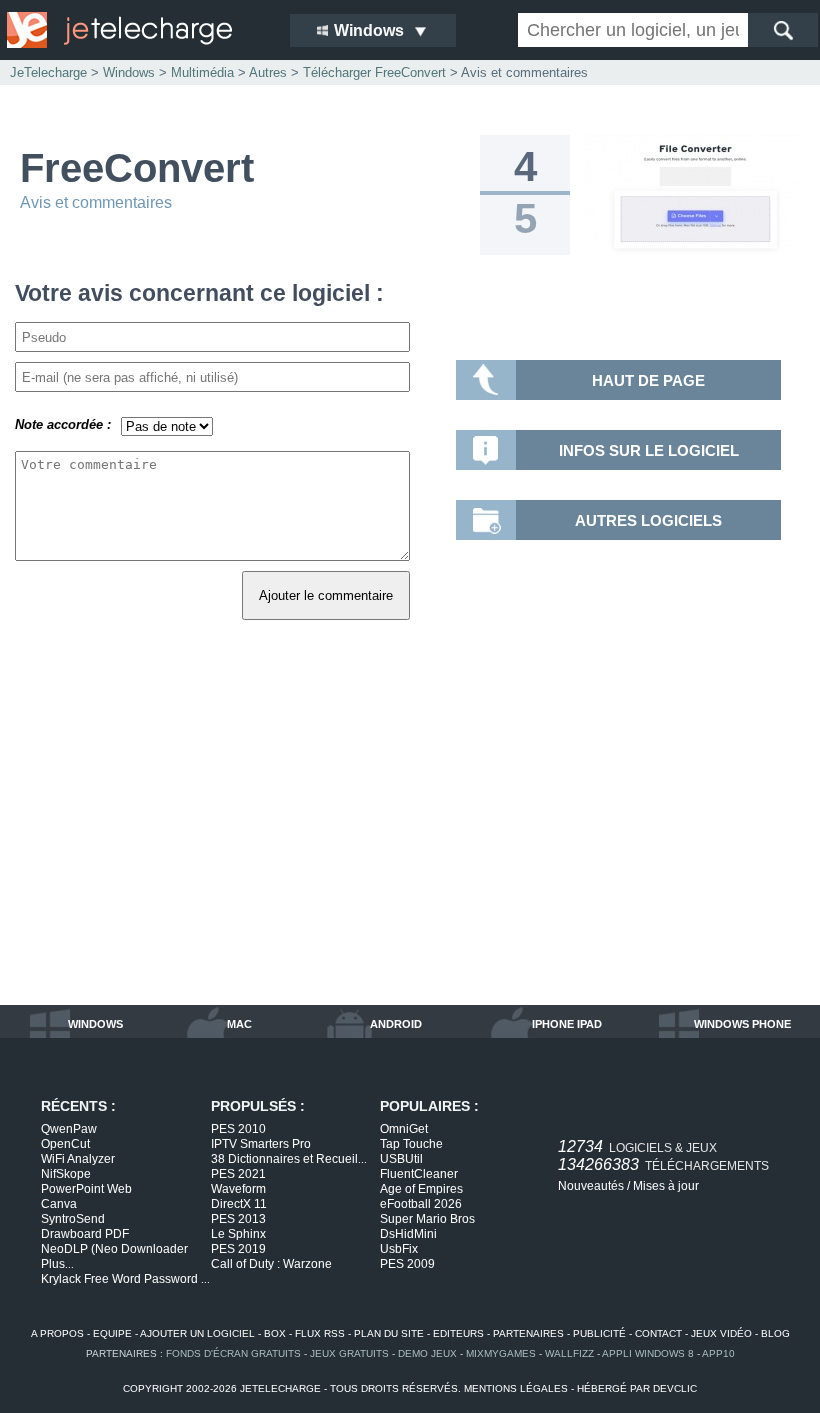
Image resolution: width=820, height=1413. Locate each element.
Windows (129, 72)
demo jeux (427, 1353)
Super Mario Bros (427, 1219)
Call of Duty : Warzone (271, 1264)
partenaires (528, 1333)
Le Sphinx (238, 1234)
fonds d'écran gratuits (233, 1353)
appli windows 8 (648, 1353)
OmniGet (404, 1129)
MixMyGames (501, 1353)
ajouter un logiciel (197, 1333)
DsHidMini (408, 1234)
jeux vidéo (721, 1333)
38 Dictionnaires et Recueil (289, 1159)
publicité (599, 1333)
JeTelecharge (48, 72)
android (396, 1024)
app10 (718, 1353)
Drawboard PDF (85, 1234)
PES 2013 (238, 1219)
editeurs (458, 1333)
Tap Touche (411, 1144)
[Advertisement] (410, 835)
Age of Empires (421, 1189)
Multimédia (202, 72)
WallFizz (569, 1353)
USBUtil (401, 1159)
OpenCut (65, 1144)
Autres (268, 72)
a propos (57, 1333)
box (275, 1333)
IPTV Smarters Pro (261, 1144)
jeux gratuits (349, 1353)
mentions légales (516, 1388)
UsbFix (399, 1249)
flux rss (320, 1333)
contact (658, 1333)
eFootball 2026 (421, 1204)
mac (239, 1024)
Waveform (238, 1189)
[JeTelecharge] (135, 30)
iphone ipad (567, 1024)
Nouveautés (591, 1186)
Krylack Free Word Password (125, 1279)
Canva (59, 1204)
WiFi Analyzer (78, 1159)
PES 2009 (407, 1264)
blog (775, 1333)
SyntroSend (73, 1219)
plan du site (389, 1333)
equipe (112, 1333)
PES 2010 (238, 1129)
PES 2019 (238, 1249)
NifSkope (66, 1174)
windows (95, 1024)
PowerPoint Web (86, 1189)
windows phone (742, 1024)
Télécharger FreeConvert (374, 72)
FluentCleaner (419, 1174)
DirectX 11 (239, 1204)
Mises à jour (666, 1186)
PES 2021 (238, 1174)
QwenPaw (69, 1129)
